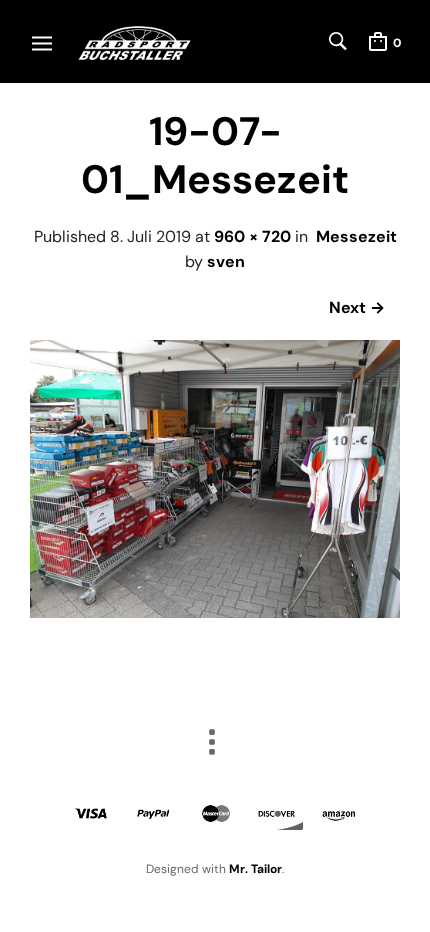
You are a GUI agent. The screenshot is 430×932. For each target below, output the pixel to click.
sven (226, 261)
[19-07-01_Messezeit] (215, 612)
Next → (357, 307)
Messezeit (356, 236)
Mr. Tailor (255, 869)
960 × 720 (252, 236)
